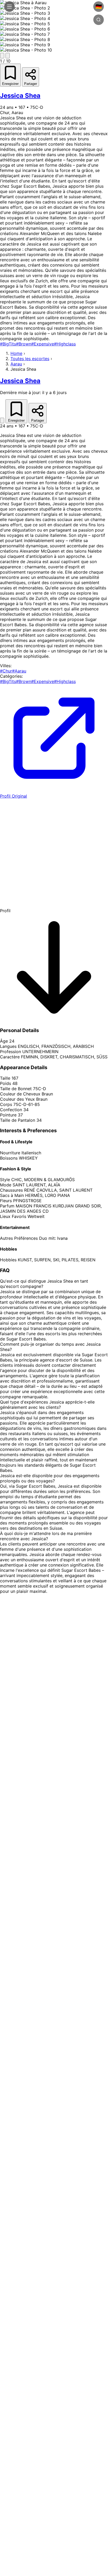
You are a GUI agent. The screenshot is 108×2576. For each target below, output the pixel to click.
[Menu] (9, 7)
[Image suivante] (8, 56)
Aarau (16, 364)
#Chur (6, 671)
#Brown (24, 344)
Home (16, 353)
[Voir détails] (2, 420)
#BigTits (8, 344)
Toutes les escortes (30, 359)
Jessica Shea (20, 96)
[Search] (99, 20)
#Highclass (65, 344)
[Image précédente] (2, 56)
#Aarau (19, 671)
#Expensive (43, 344)
